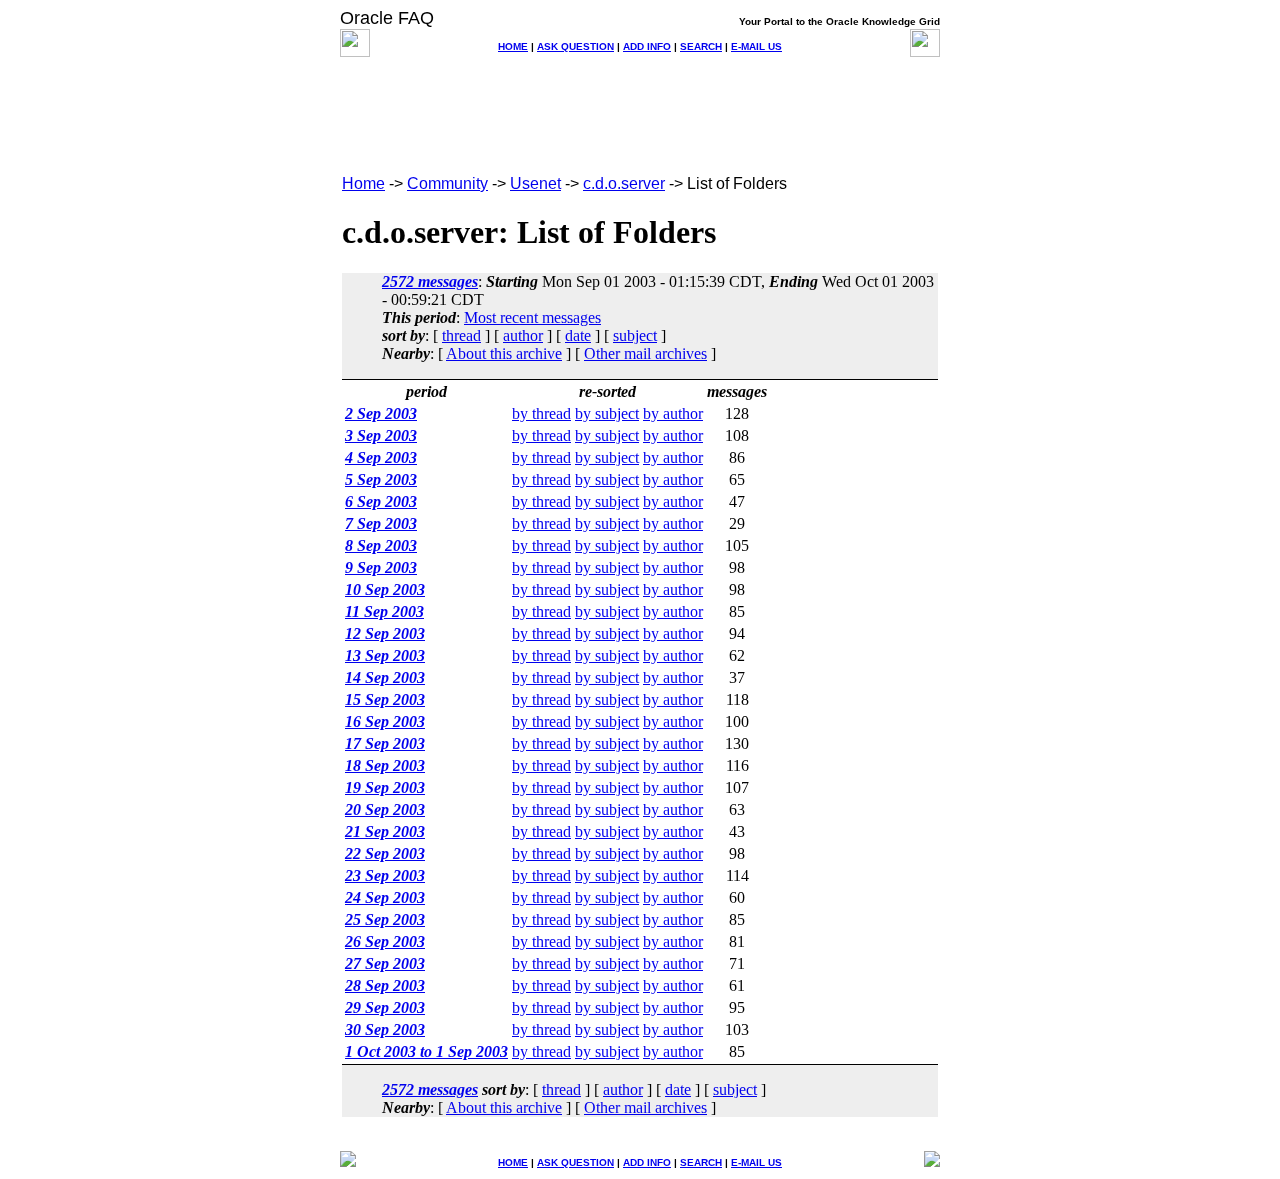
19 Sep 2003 (385, 787)
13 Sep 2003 (385, 655)
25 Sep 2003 (385, 919)
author (523, 335)
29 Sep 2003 (385, 1007)
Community (447, 183)
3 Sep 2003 (381, 435)
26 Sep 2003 (385, 941)
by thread (541, 413)
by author (673, 413)
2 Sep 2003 (381, 413)
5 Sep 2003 (381, 479)
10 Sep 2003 (385, 589)
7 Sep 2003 (381, 523)
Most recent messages (532, 317)
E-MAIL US (756, 46)
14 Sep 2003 (385, 677)
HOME (513, 46)
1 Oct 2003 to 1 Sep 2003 (426, 1051)
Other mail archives (645, 353)
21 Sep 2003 (385, 831)
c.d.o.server (624, 183)
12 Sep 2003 (385, 633)
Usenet (535, 183)
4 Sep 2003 (381, 457)
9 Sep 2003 (381, 567)
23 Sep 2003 (385, 875)
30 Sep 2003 (385, 1029)
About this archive (504, 353)
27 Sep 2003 (385, 963)
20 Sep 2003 (385, 809)
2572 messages (430, 281)
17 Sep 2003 (385, 743)
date (578, 335)
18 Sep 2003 (385, 765)
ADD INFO (647, 46)
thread (461, 335)
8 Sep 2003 (381, 545)
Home (363, 183)
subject (635, 335)
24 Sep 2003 (385, 897)
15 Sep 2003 (385, 699)
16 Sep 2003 (385, 721)
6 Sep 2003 (381, 501)
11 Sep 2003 (384, 611)
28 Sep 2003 (385, 985)
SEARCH (701, 46)
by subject (607, 413)
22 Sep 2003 (385, 853)
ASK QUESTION (575, 46)
